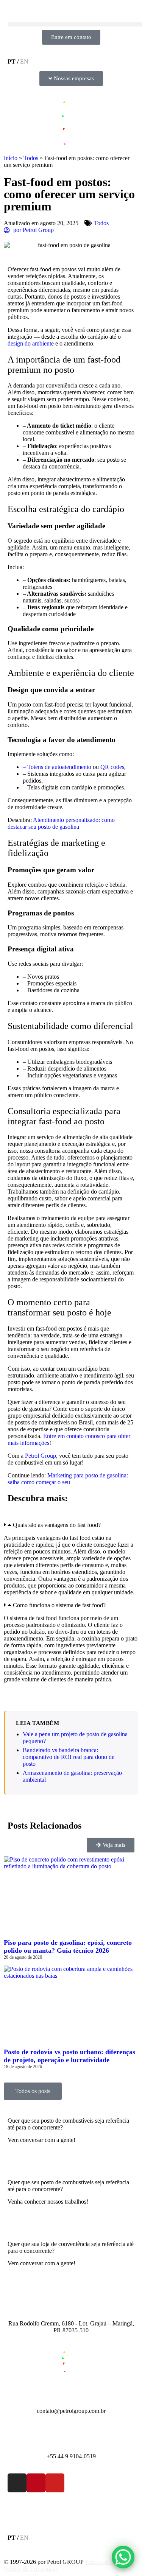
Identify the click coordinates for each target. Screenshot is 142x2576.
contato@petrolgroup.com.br (71, 2411)
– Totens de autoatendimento (57, 767)
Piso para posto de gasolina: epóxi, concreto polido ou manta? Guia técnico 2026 (68, 1946)
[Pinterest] (36, 2483)
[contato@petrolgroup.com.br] (71, 2392)
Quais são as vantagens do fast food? (57, 1525)
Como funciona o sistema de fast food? (59, 1605)
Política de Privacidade (31, 2569)
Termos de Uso (103, 2562)
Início (11, 158)
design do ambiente (31, 343)
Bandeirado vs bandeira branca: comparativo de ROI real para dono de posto (69, 1757)
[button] (71, 1525)
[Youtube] (55, 2483)
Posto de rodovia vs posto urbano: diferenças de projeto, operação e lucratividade (69, 2056)
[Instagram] (17, 2483)
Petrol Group (41, 1456)
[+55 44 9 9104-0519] (71, 2437)
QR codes (112, 767)
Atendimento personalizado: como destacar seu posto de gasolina (61, 823)
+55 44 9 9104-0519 (71, 2456)
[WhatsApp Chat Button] (123, 2557)
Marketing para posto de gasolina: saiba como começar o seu (68, 1479)
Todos (31, 158)
